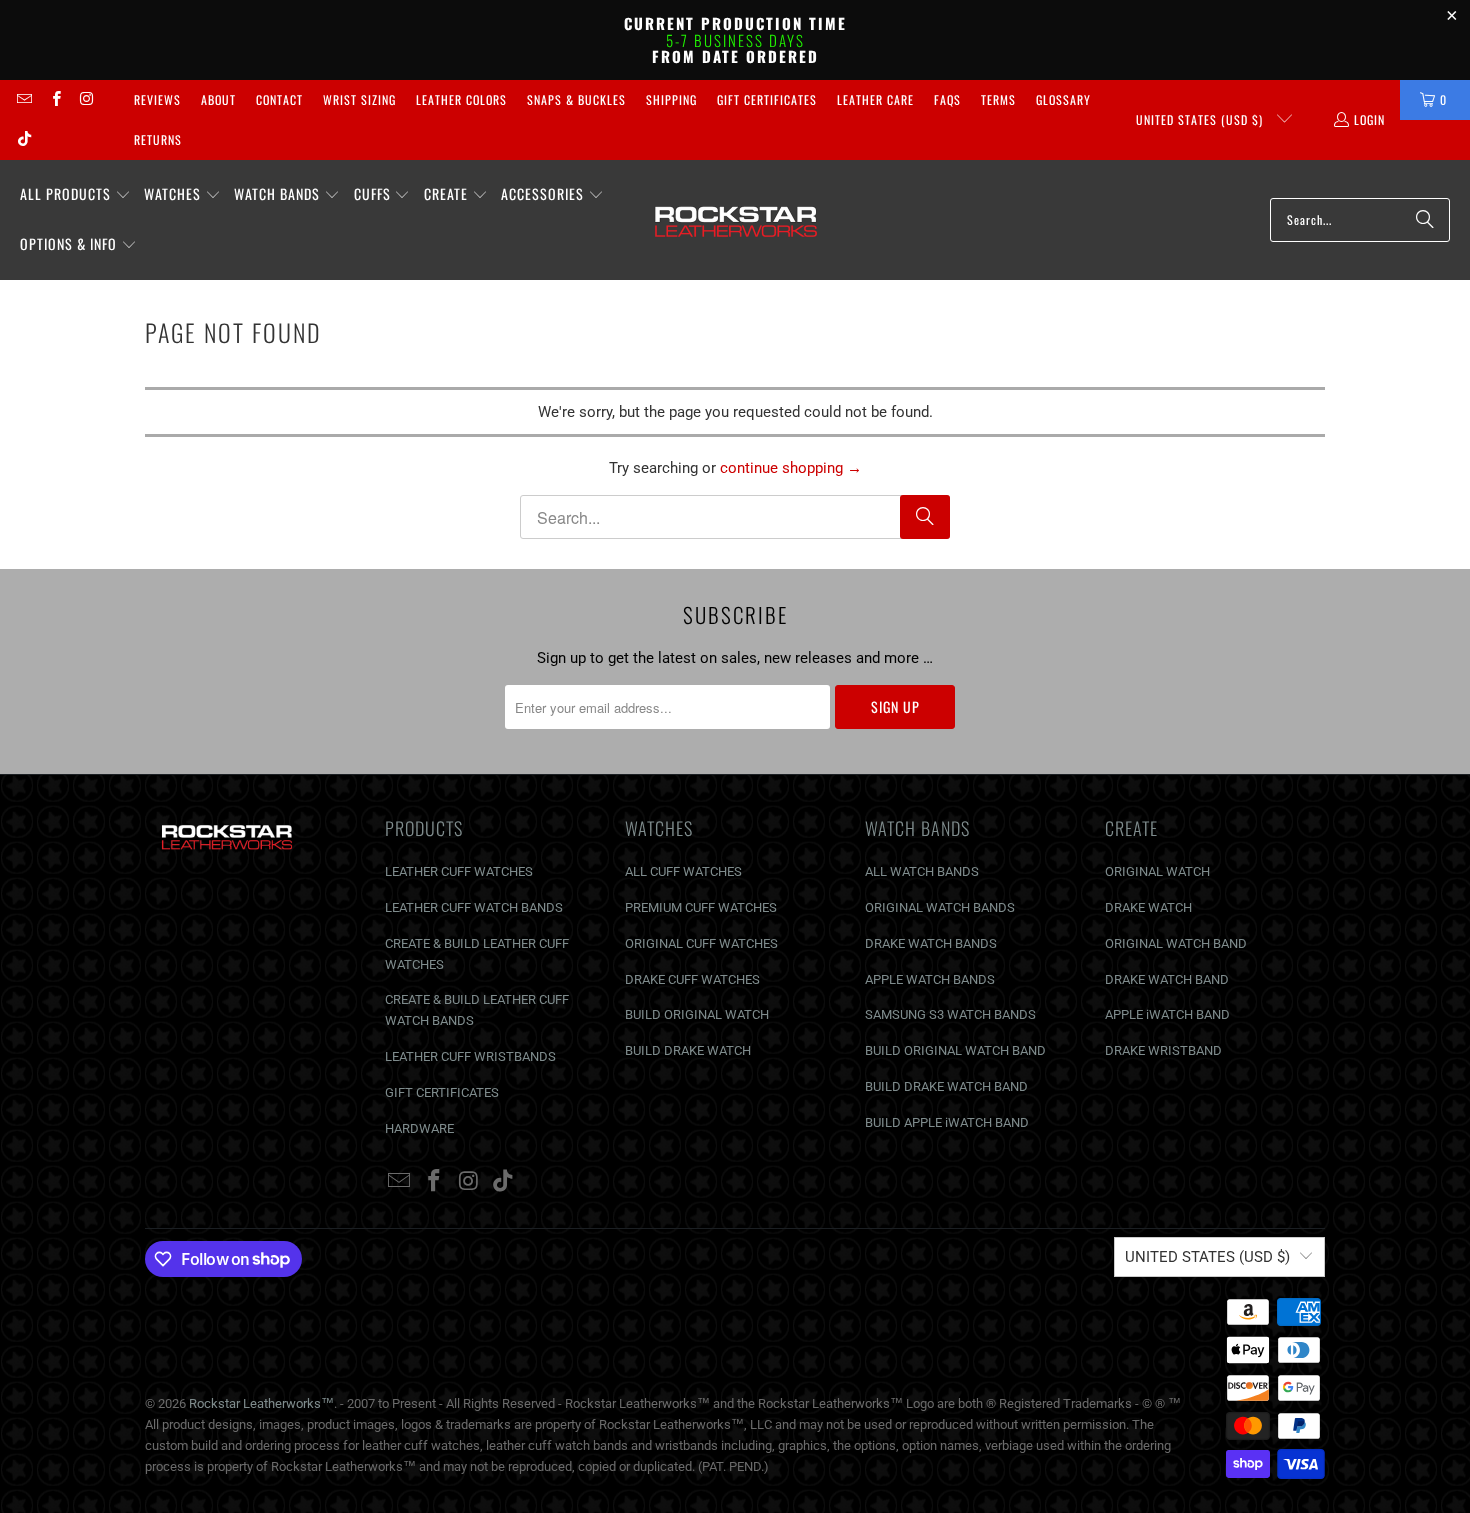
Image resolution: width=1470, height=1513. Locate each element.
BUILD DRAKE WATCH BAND (946, 1086)
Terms (998, 99)
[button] (75, 195)
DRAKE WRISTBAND (1163, 1050)
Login (1369, 119)
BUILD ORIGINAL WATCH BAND (955, 1050)
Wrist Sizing (359, 99)
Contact (279, 99)
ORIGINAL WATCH (1157, 871)
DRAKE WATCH (1148, 907)
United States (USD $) (1201, 119)
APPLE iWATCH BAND (1167, 1014)
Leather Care (875, 99)
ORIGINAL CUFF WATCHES (701, 943)
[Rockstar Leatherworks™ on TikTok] (23, 139)
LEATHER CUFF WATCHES (459, 871)
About (218, 99)
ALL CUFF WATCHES (683, 871)
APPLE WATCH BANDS (930, 979)
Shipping (671, 99)
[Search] (1425, 220)
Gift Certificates (767, 99)
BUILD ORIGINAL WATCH (697, 1014)
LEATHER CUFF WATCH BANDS (474, 907)
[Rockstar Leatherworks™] (736, 220)
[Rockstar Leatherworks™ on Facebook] (54, 99)
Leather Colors (461, 99)
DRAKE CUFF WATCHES (692, 979)
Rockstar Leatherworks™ (261, 1403)
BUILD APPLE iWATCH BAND (947, 1122)
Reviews (157, 99)
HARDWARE (419, 1128)
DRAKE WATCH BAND (1167, 979)
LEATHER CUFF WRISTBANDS (470, 1056)
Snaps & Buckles (576, 99)
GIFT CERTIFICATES (442, 1092)
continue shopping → (791, 468)
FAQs (947, 99)
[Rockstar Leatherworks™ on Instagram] (86, 99)
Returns (158, 139)
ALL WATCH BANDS (922, 871)
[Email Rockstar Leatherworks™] (23, 99)
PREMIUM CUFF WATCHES (701, 907)
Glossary (1063, 99)
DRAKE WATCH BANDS (931, 943)
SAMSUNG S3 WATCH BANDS (950, 1014)
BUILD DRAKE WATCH (688, 1050)
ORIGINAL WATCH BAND (1176, 943)
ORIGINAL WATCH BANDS (940, 907)
